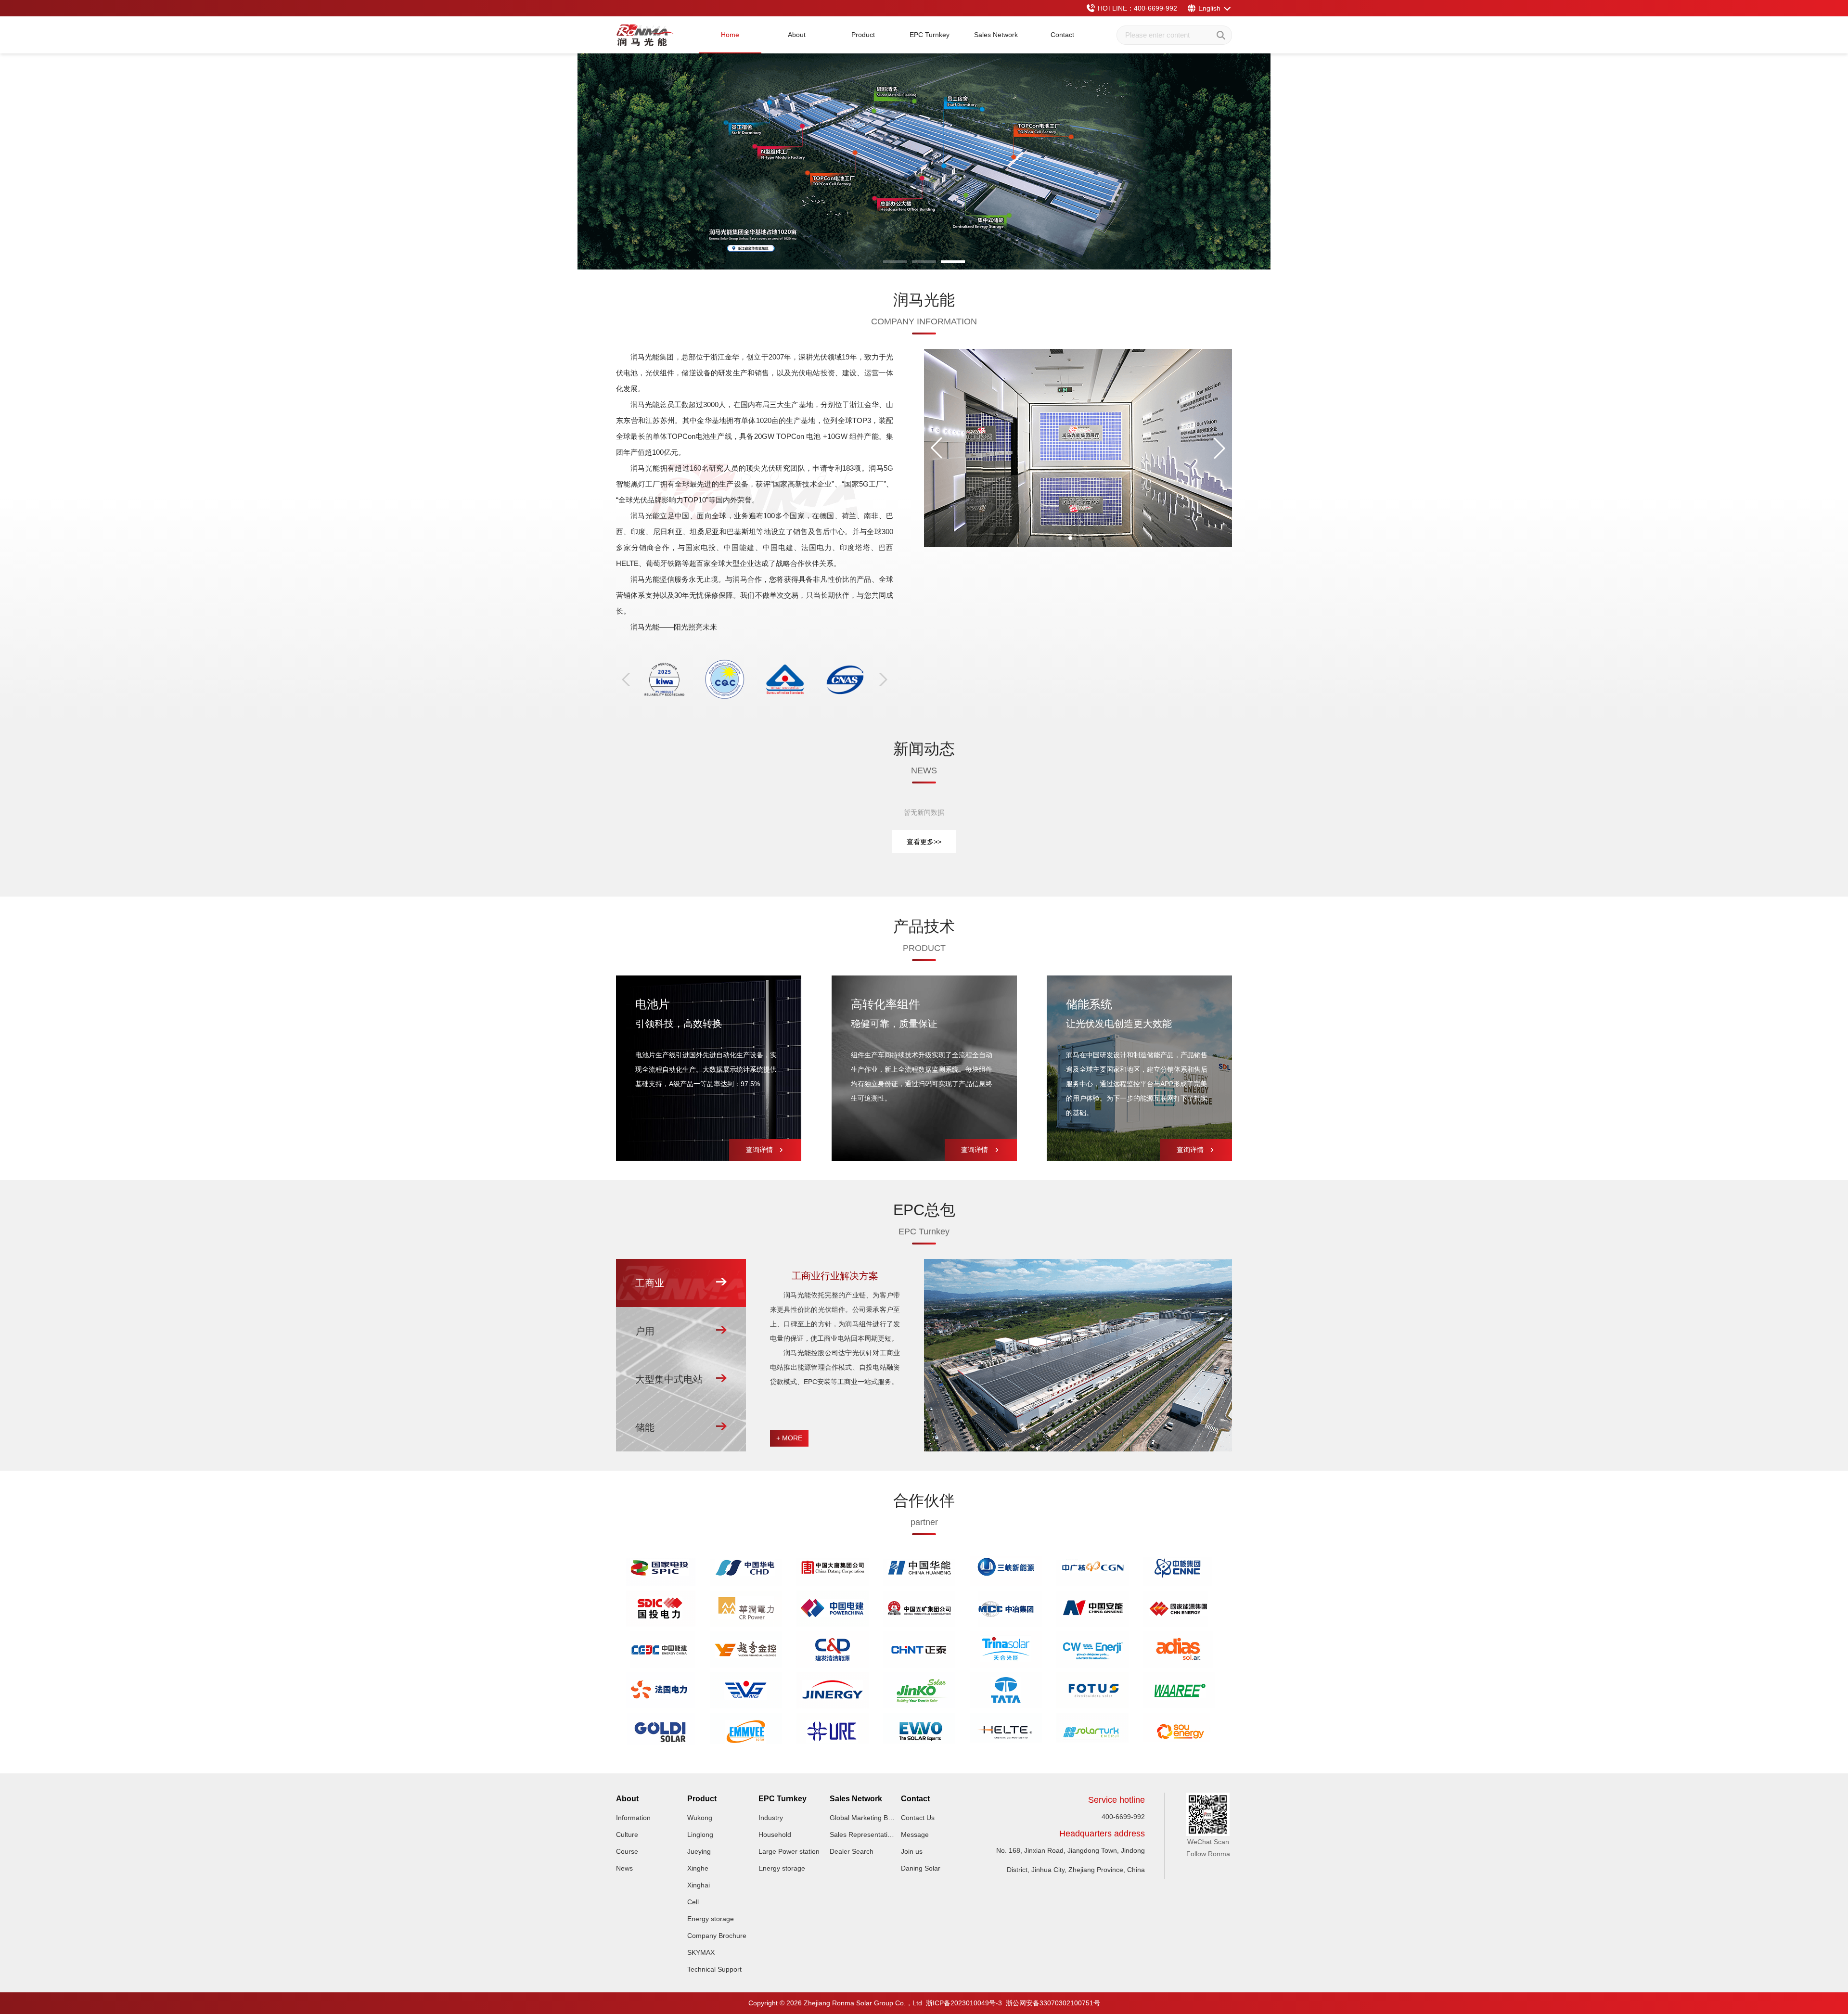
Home (730, 35)
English (1209, 8)
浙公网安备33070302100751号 (1053, 2003)
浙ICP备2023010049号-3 (964, 2003)
